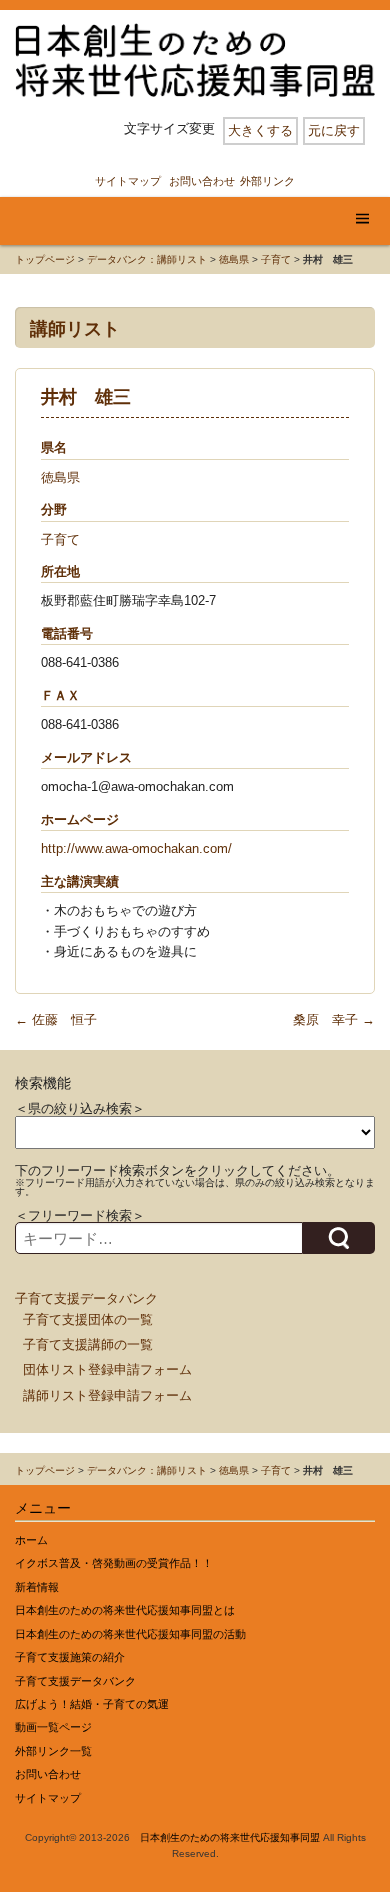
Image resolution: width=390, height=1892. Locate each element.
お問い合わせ (202, 181)
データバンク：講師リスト (147, 259)
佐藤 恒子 (56, 1019)
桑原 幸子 (334, 1019)
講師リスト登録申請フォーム (107, 1395)
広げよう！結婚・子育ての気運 (92, 1704)
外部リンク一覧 (53, 1751)
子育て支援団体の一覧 (88, 1319)
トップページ (45, 259)
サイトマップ (128, 181)
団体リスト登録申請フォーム (107, 1369)
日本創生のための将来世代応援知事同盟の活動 (130, 1634)
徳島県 (234, 259)
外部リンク (267, 181)
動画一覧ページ (53, 1727)
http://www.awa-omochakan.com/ (136, 848)
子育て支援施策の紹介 (70, 1657)
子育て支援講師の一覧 (88, 1344)
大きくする (260, 130)
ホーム (31, 1540)
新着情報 (37, 1587)
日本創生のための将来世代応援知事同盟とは (125, 1610)
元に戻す (334, 130)
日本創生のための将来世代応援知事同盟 (230, 1837)
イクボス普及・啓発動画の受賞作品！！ (114, 1563)
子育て (276, 259)
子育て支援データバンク (86, 1298)
